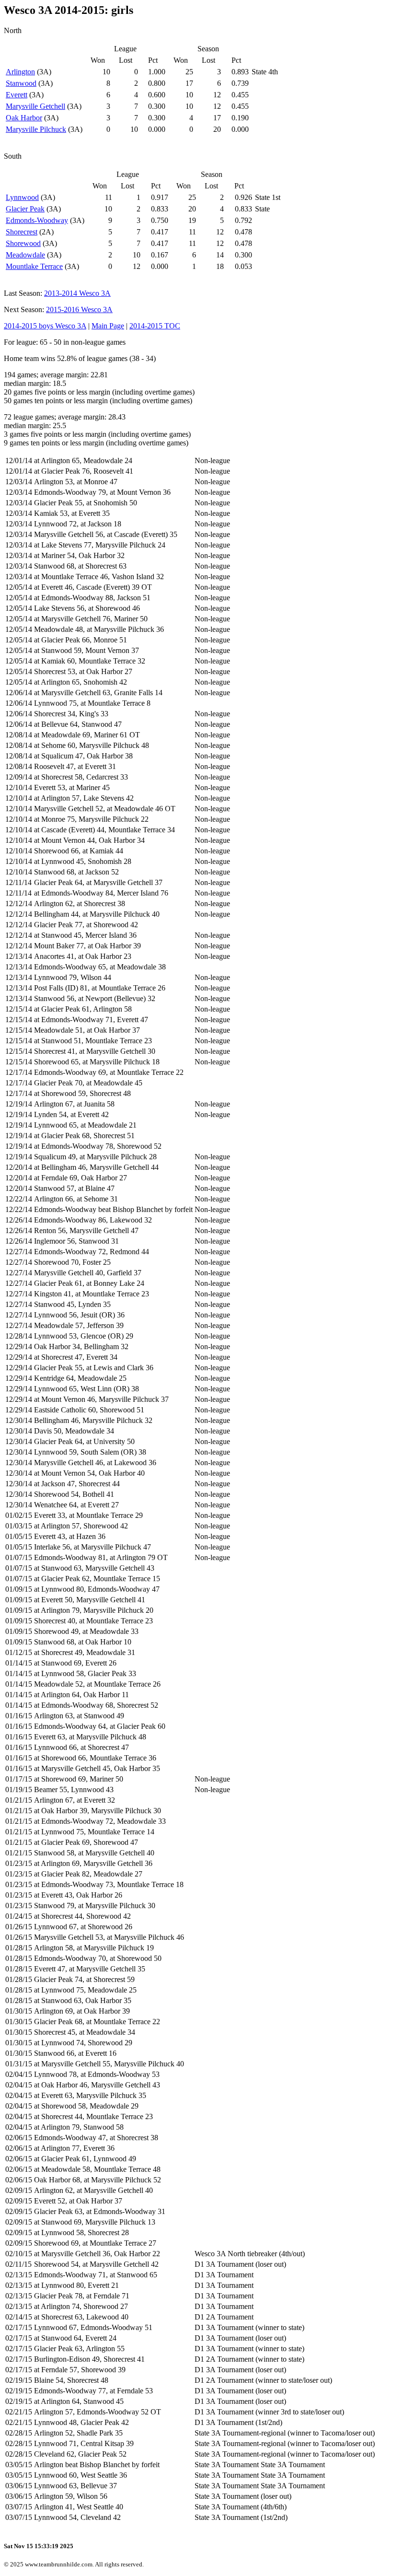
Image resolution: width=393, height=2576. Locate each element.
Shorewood (23, 243)
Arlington (20, 72)
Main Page (108, 326)
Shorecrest (22, 232)
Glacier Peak (25, 209)
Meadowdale (25, 255)
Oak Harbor (24, 118)
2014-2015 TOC (155, 326)
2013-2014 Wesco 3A (77, 293)
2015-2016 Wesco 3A (79, 309)
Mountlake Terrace (34, 266)
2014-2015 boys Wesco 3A (45, 326)
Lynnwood (22, 197)
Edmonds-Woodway (37, 220)
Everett (17, 95)
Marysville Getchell (35, 106)
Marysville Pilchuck (36, 129)
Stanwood (21, 83)
